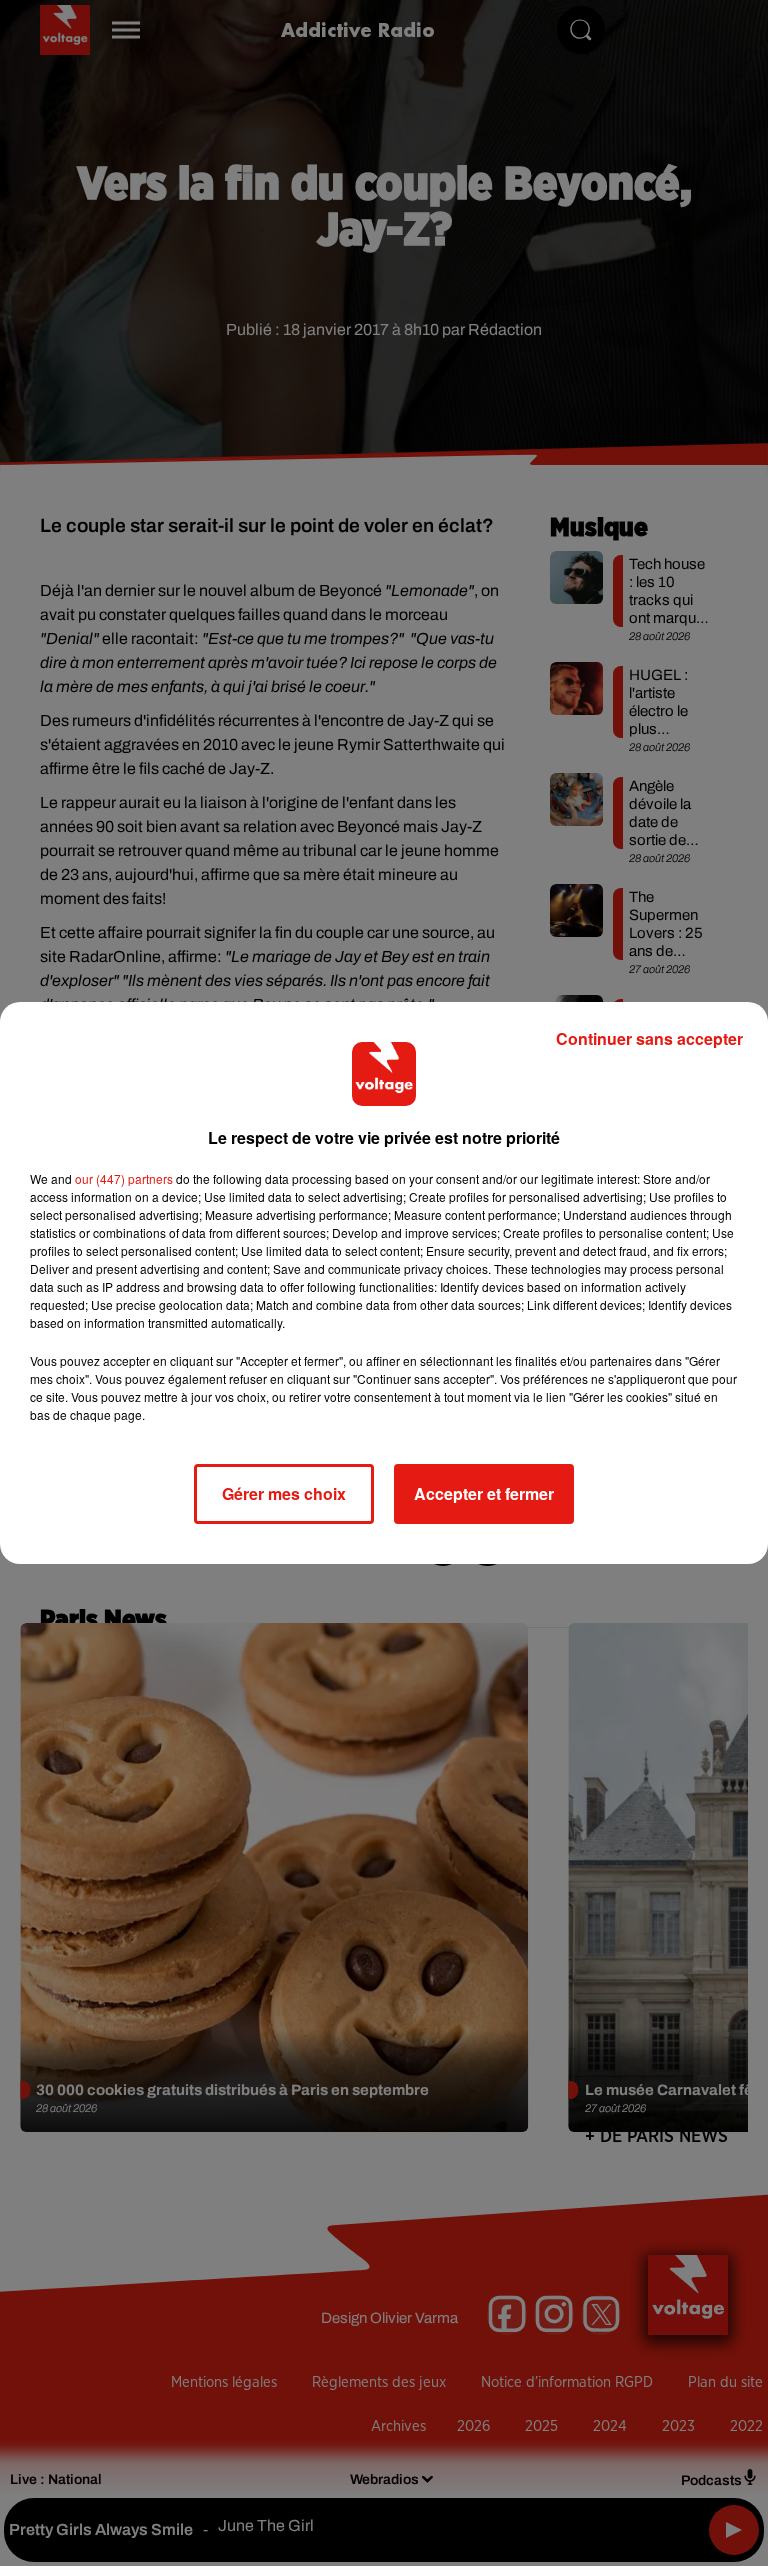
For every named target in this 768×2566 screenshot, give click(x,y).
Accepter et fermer (484, 1493)
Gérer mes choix (284, 1493)
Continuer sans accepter (649, 1038)
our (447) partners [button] (124, 1178)
